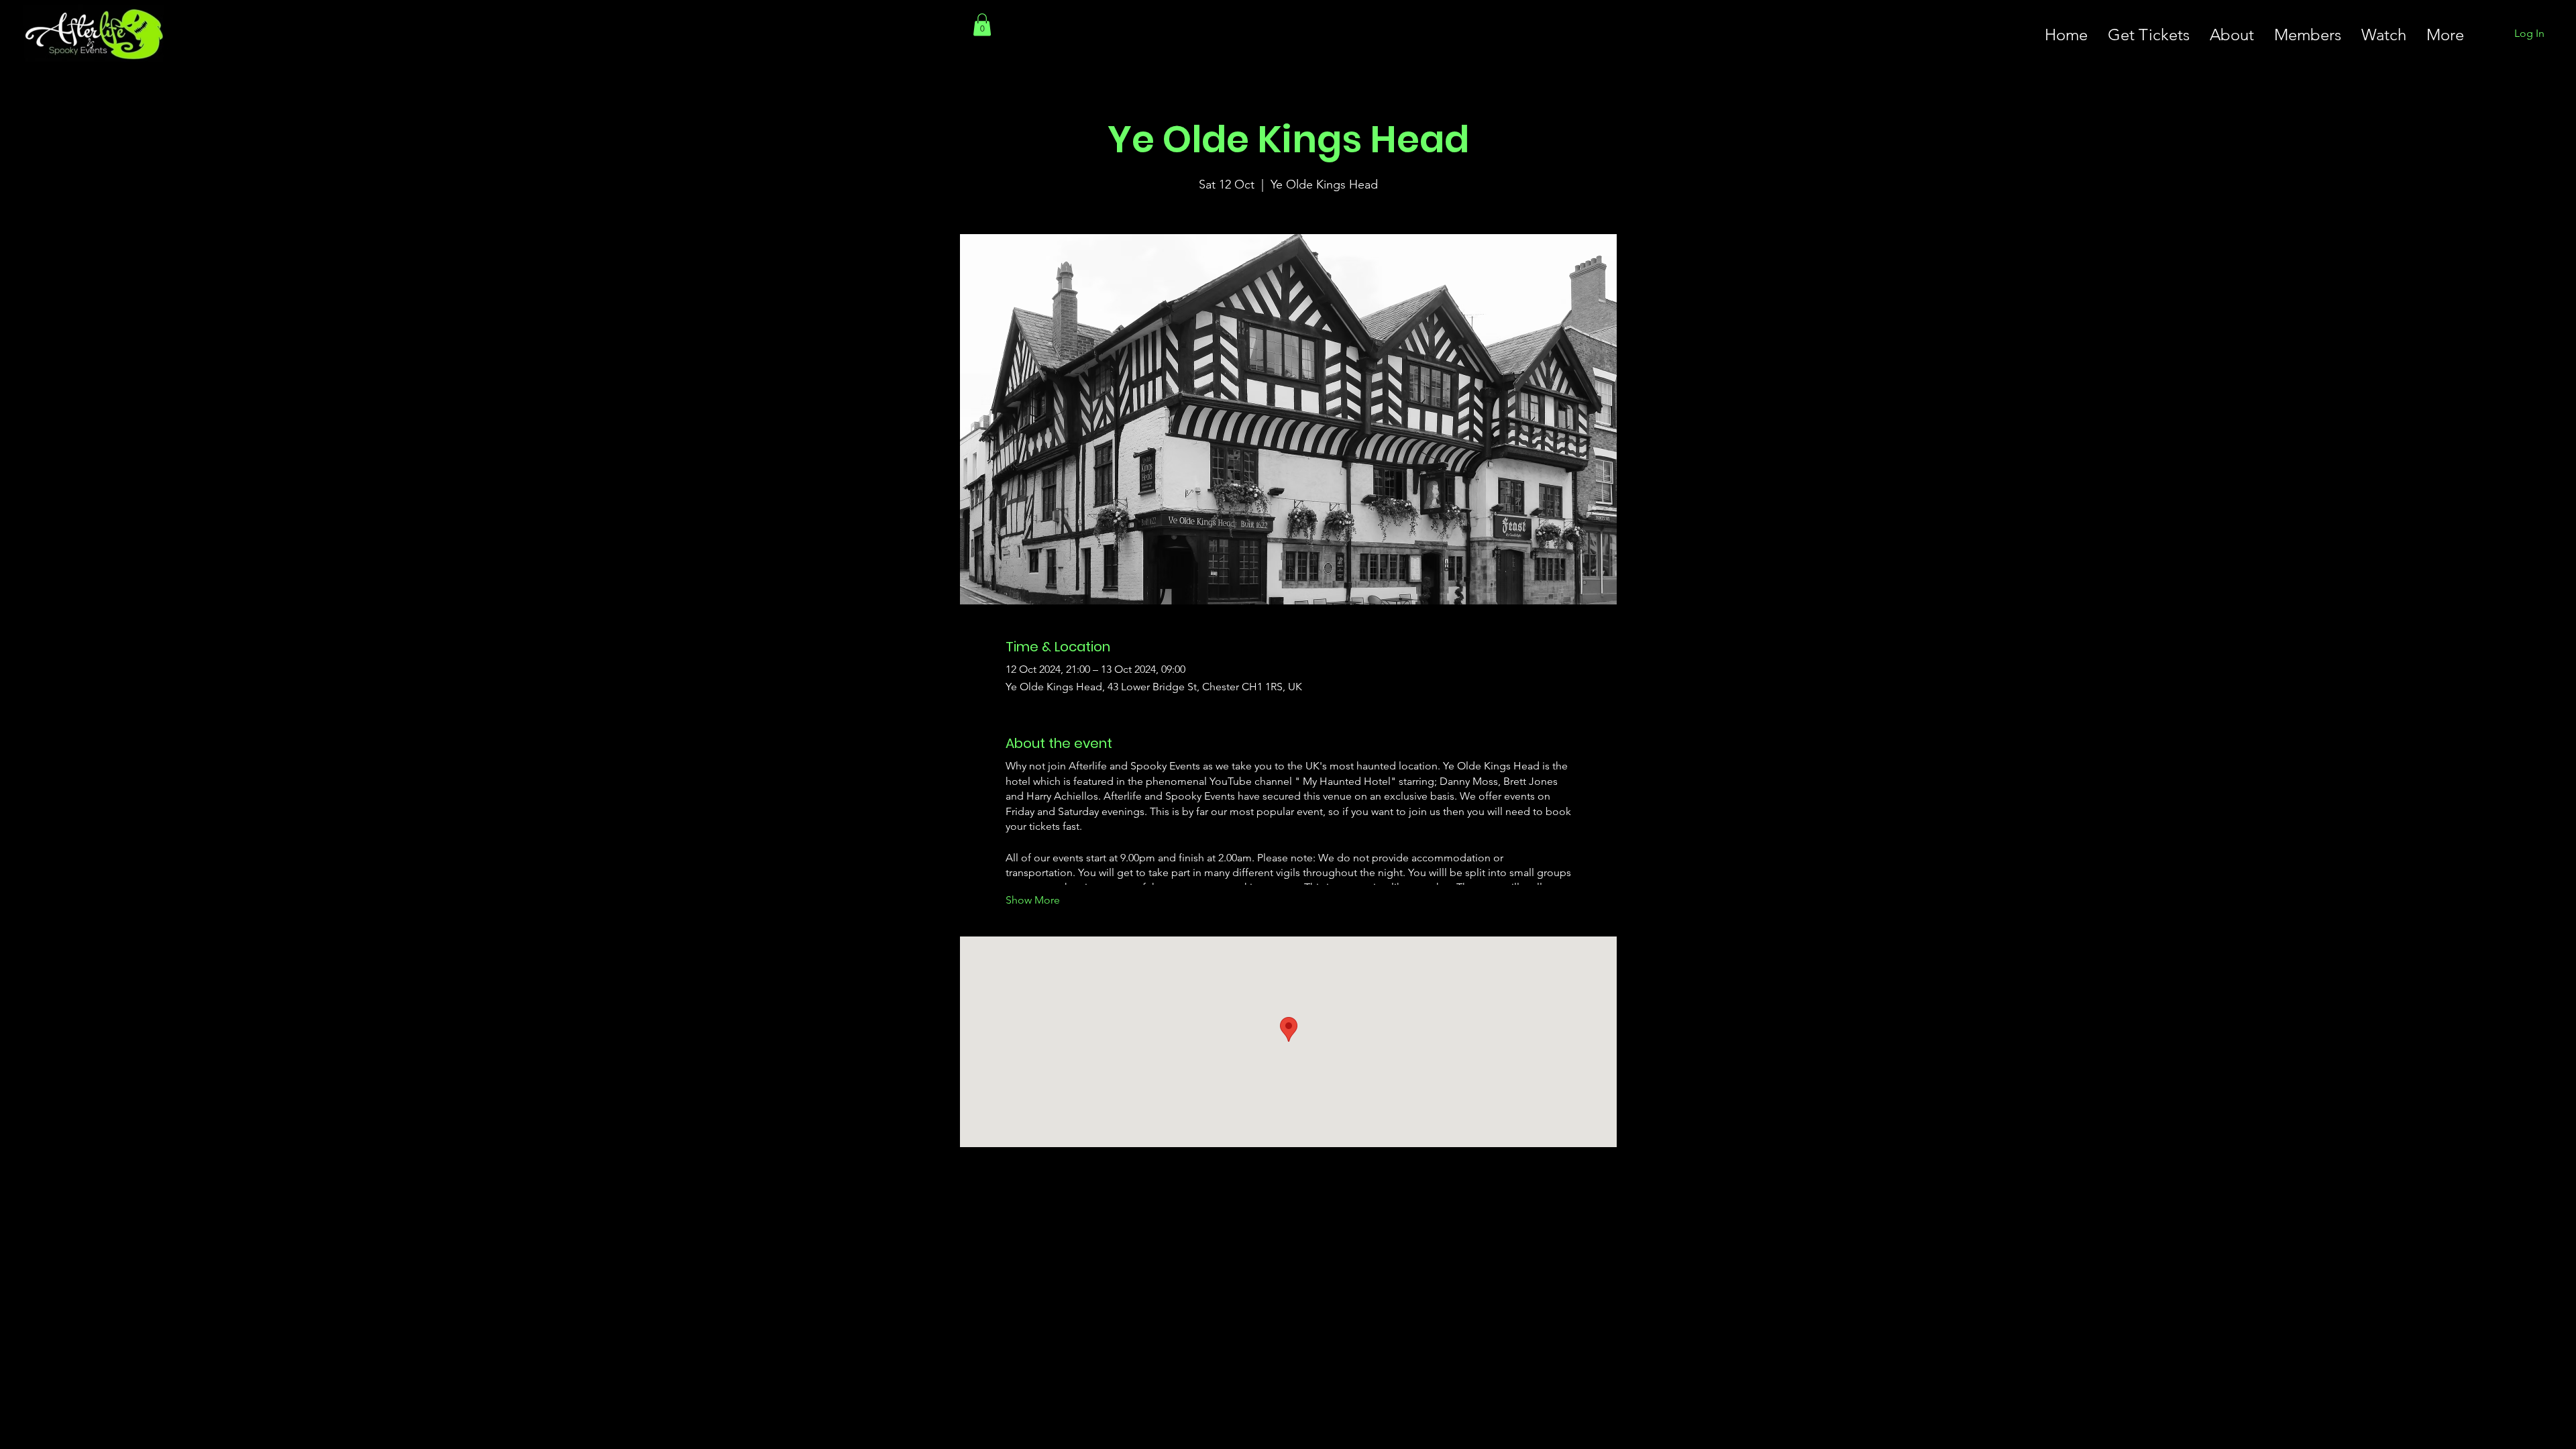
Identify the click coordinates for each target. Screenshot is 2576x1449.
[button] (982, 24)
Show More (1033, 900)
